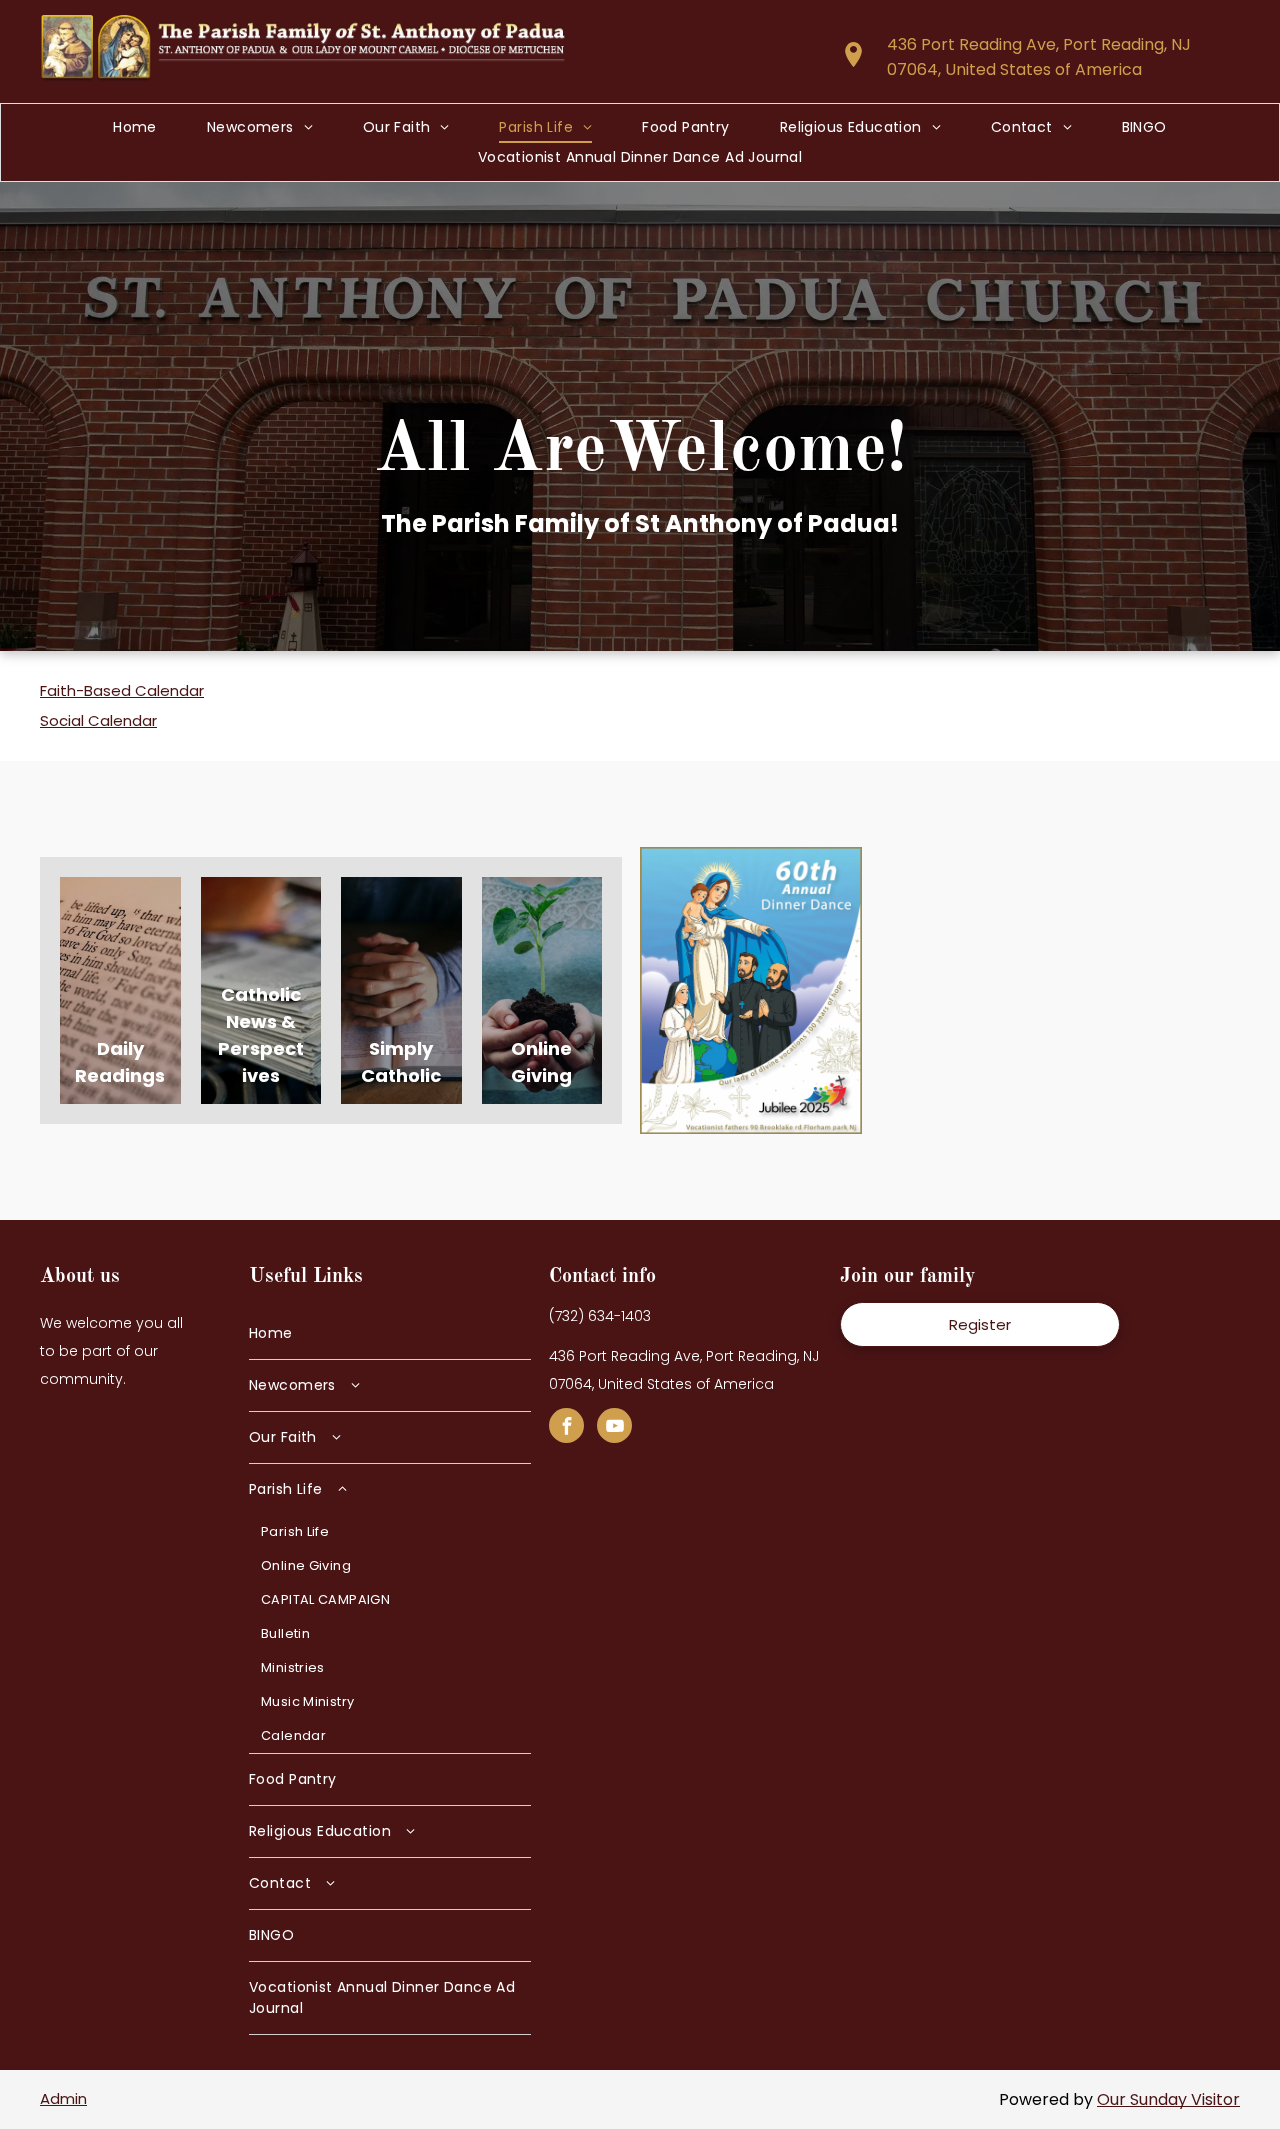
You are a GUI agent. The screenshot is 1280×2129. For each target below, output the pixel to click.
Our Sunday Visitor (1168, 2099)
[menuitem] (135, 127)
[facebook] (566, 1428)
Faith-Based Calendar (122, 690)
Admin (63, 2098)
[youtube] (614, 1428)
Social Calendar (98, 720)
